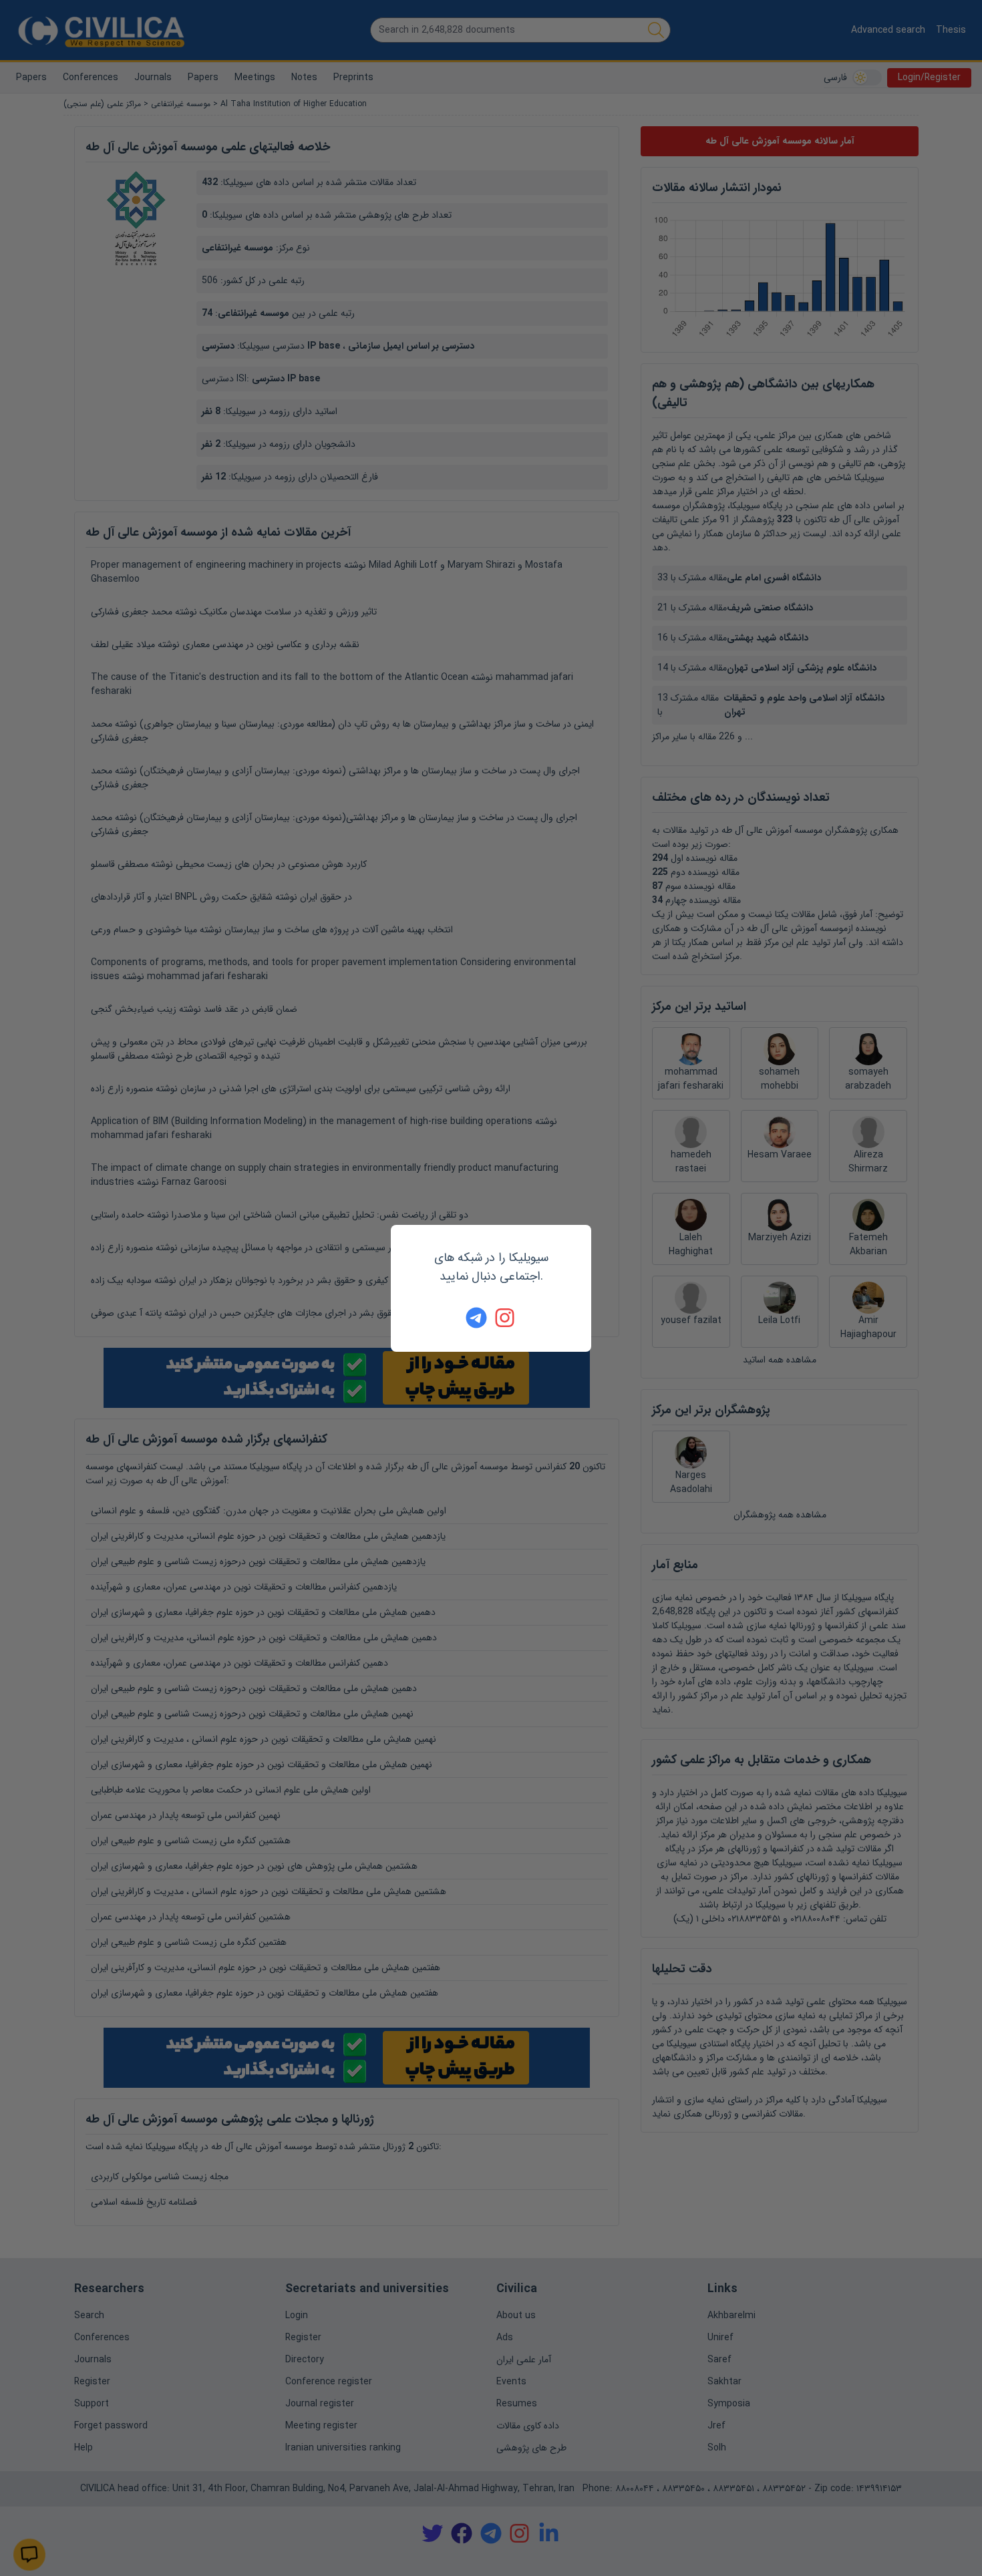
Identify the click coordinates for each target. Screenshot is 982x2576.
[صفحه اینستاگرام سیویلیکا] (506, 1318)
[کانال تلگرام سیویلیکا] (476, 1318)
